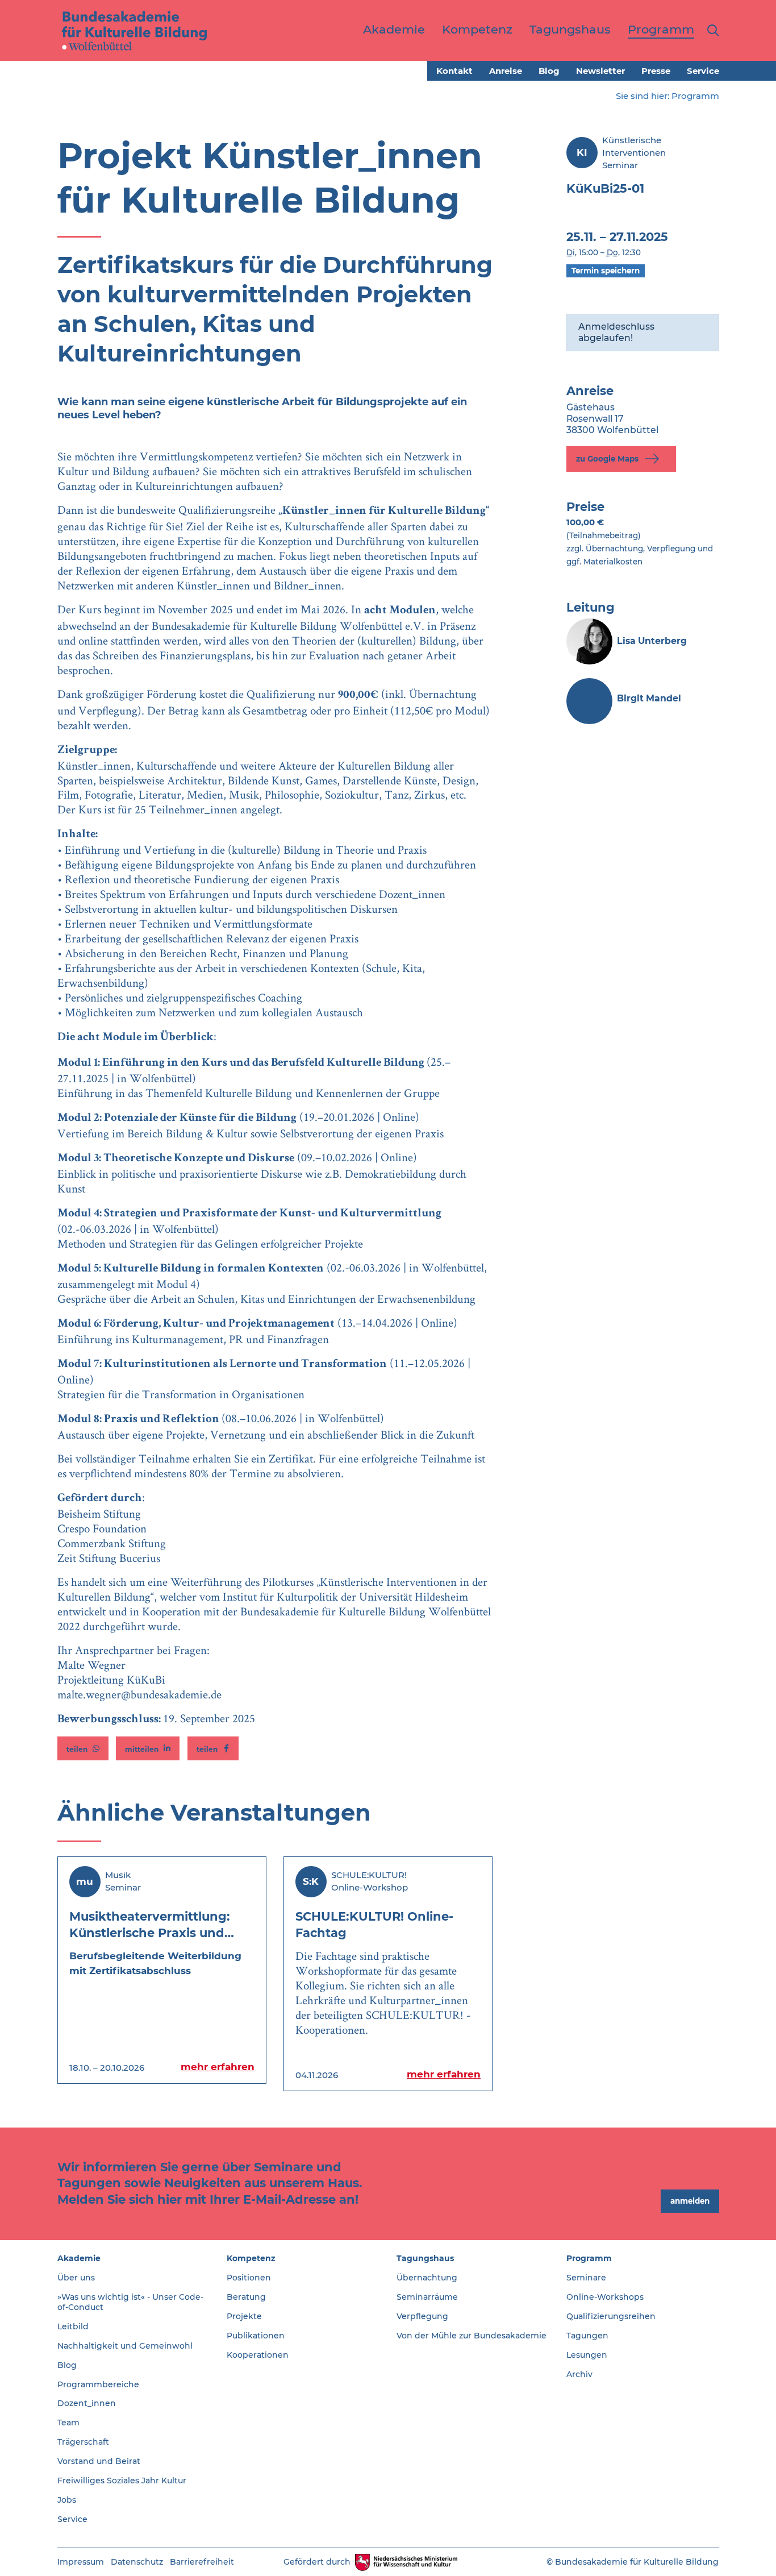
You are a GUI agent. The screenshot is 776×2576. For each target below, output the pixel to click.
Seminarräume (427, 2297)
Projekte (244, 2316)
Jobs (67, 2500)
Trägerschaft (83, 2442)
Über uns (76, 2278)
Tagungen (587, 2336)
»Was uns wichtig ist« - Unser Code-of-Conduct (130, 2302)
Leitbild (73, 2326)
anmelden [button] (690, 2201)
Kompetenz (251, 2258)
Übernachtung (427, 2278)
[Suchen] (711, 30)
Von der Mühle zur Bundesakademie (472, 2336)
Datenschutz (137, 2562)
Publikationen (256, 2336)
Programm (695, 96)
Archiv (579, 2374)
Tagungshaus (425, 2258)
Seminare (586, 2278)
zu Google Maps (608, 458)
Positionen (249, 2278)
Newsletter (600, 71)
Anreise (506, 71)
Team (68, 2423)
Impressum (81, 2562)
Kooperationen (258, 2355)
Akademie (79, 2258)
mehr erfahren (218, 2067)
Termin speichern (606, 271)
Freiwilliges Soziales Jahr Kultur (122, 2481)
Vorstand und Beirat (99, 2461)
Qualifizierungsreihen (611, 2316)
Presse (656, 71)
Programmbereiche (98, 2384)
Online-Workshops (605, 2297)
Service (703, 71)
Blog (549, 71)
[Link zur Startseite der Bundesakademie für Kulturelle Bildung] (135, 30)
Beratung (246, 2297)
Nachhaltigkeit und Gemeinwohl (125, 2346)
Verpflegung (422, 2316)
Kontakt (454, 71)
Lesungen (587, 2355)
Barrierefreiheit (202, 2562)
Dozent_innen (87, 2403)
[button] (83, 1748)
